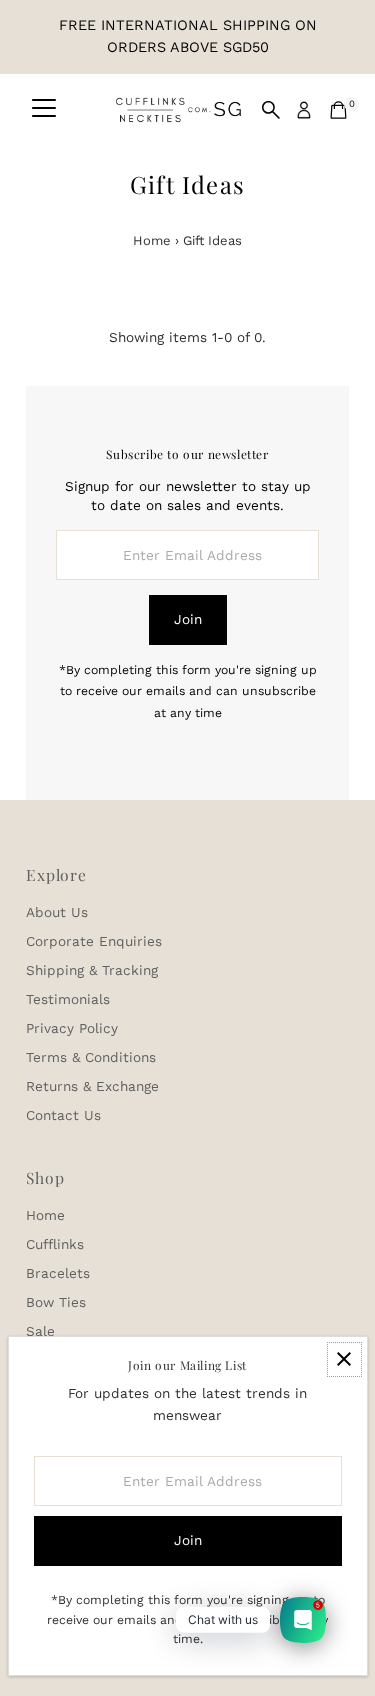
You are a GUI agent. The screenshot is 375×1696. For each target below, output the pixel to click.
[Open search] (271, 110)
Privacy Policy (72, 1028)
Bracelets (58, 1273)
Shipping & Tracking (92, 970)
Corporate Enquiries (94, 941)
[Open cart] (338, 110)
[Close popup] (344, 1359)
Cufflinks (55, 1244)
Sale (40, 1331)
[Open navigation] (44, 110)
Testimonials (68, 999)
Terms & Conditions (91, 1057)
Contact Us (63, 1115)
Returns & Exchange (92, 1086)
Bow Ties (56, 1302)
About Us (57, 912)
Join (188, 619)
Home (152, 240)
